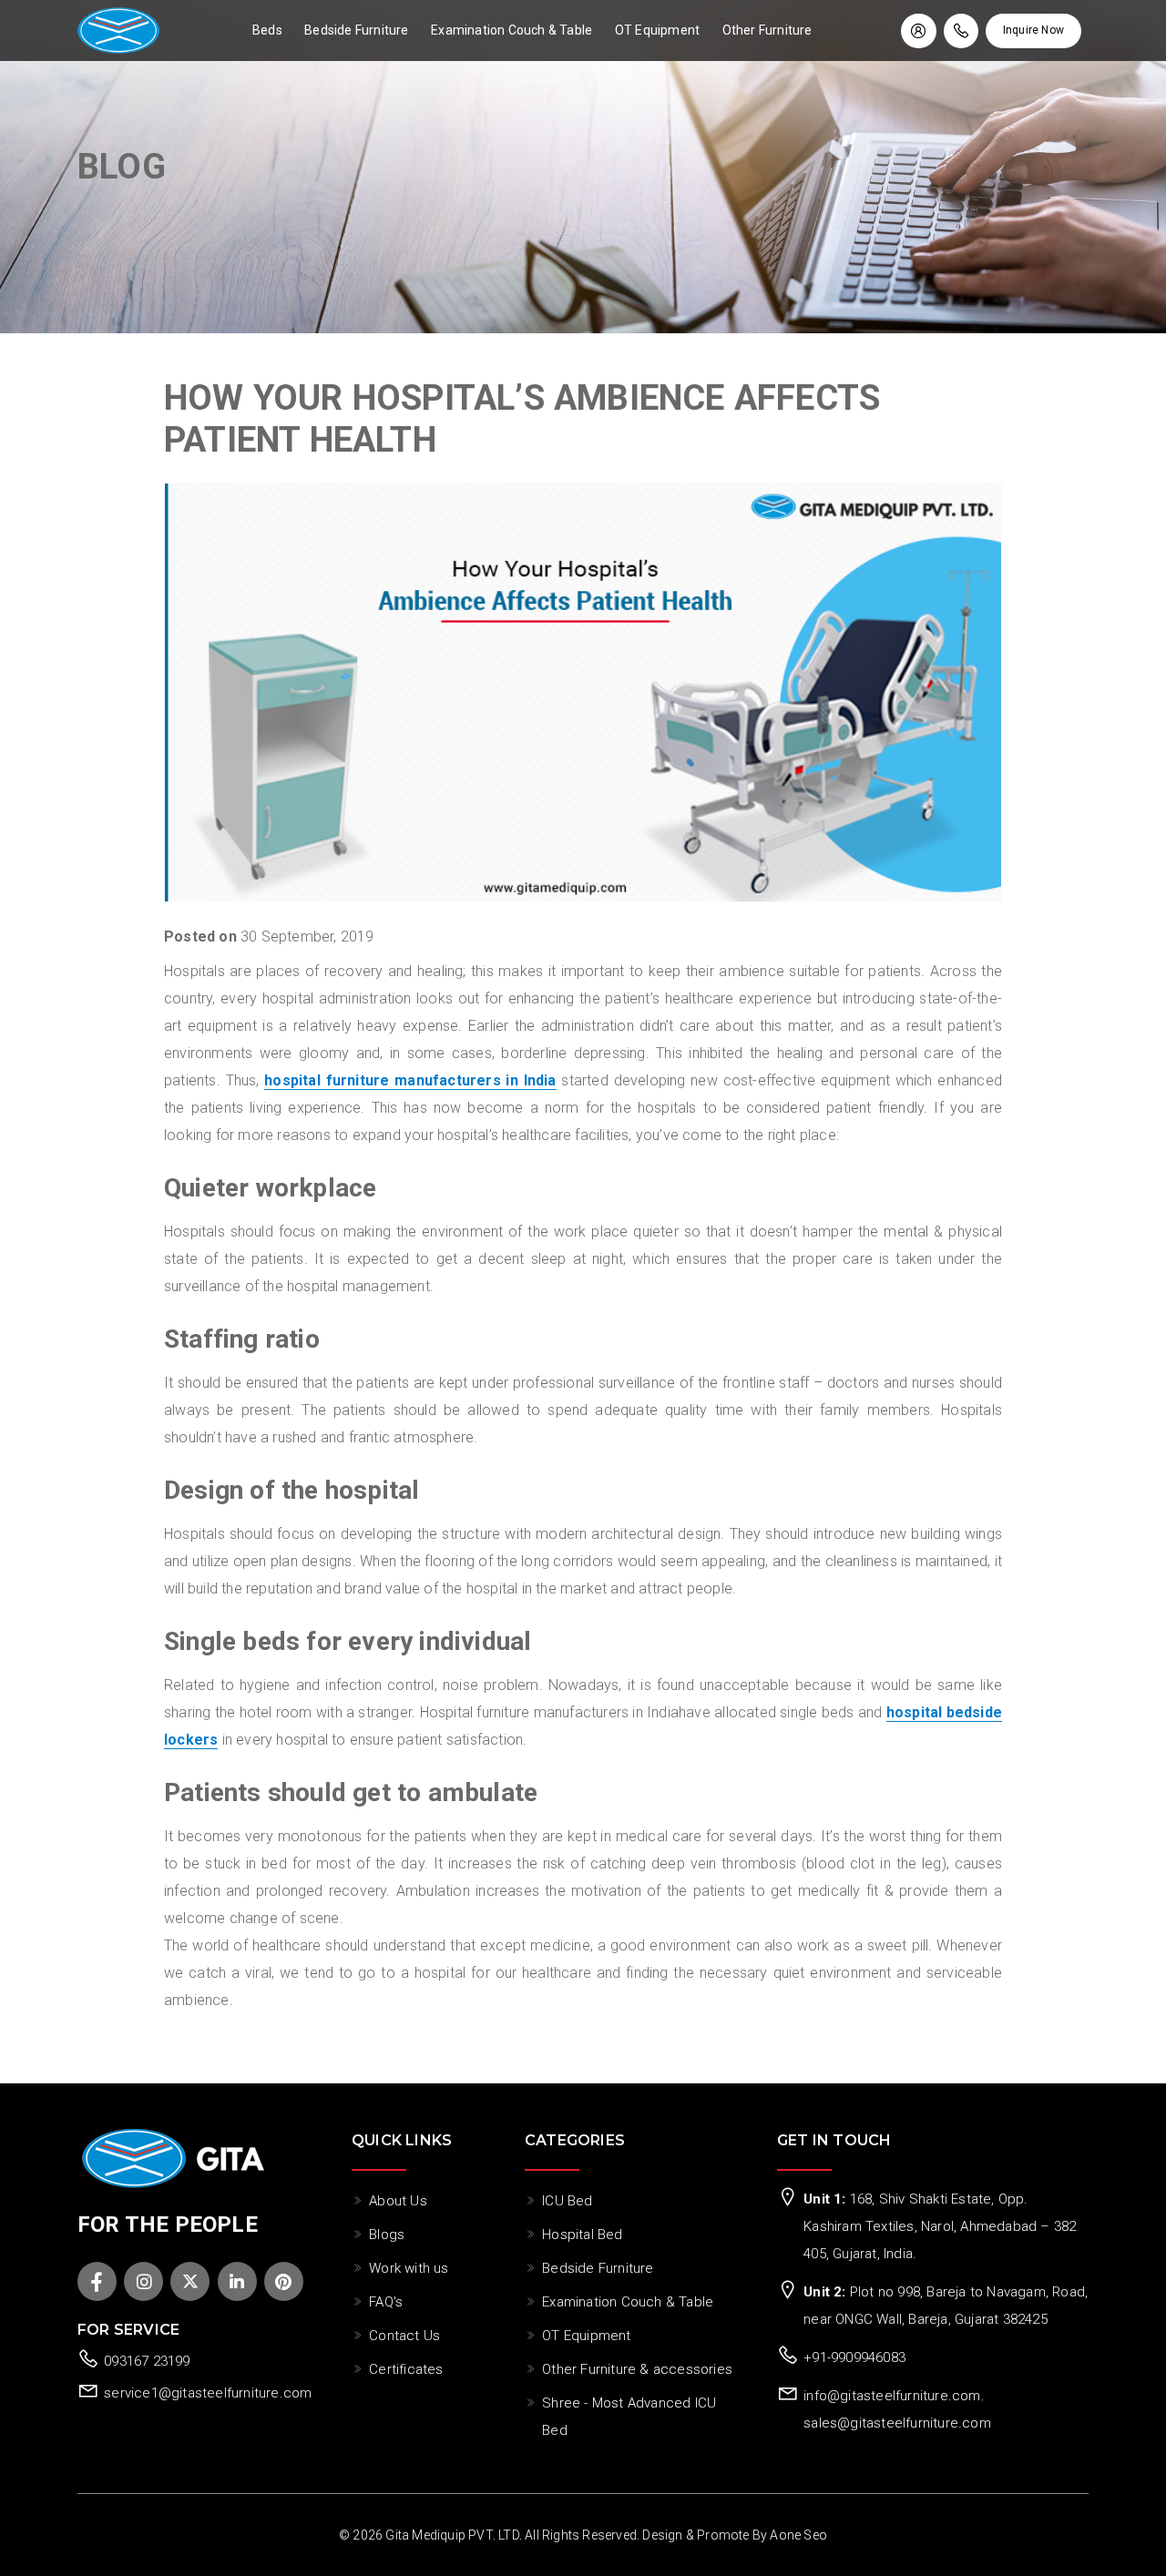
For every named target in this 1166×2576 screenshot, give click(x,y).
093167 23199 (147, 2361)
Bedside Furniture (356, 30)
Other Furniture (767, 30)
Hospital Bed (582, 2235)
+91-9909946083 (854, 2357)
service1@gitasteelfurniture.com (208, 2393)
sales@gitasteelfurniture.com (897, 2423)
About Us (398, 2201)
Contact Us (404, 2336)
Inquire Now (1033, 30)
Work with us (409, 2268)
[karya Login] (918, 31)
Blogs (387, 2235)
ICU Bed (567, 2201)
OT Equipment (657, 30)
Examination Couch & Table (511, 30)
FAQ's (386, 2302)
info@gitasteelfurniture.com (892, 2396)
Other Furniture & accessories (637, 2369)
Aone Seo (798, 2535)
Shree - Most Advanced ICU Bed (629, 2417)
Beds (267, 30)
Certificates (406, 2369)
